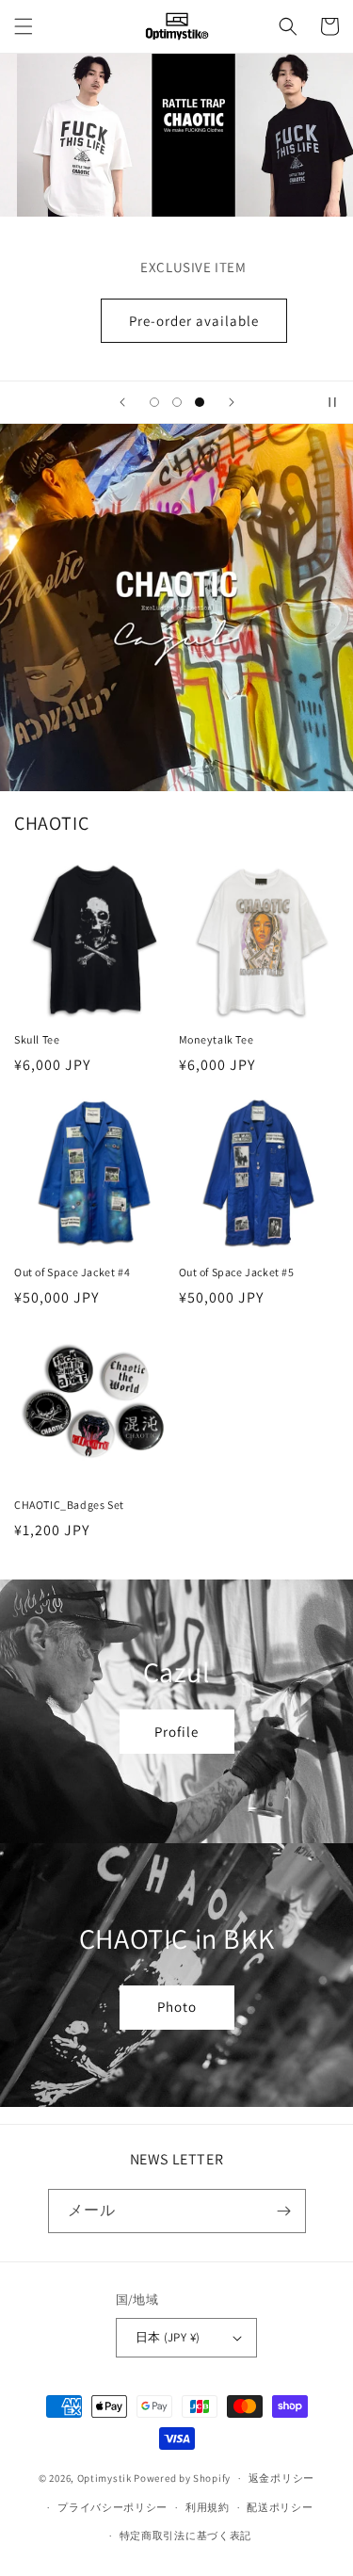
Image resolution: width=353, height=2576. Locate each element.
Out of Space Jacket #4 (72, 1272)
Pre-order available (177, 321)
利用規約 (208, 2507)
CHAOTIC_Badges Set (69, 1505)
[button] (24, 26)
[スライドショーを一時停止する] (332, 402)
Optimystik (104, 2478)
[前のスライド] (122, 402)
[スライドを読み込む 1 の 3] (154, 402)
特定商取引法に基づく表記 (185, 2535)
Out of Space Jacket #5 (237, 1272)
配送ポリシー (280, 2507)
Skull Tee (37, 1039)
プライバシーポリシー (112, 2507)
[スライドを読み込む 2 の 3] (177, 402)
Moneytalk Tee (217, 1039)
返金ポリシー (281, 2478)
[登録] (284, 2211)
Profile (176, 1732)
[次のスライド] (232, 402)
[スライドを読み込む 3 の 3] (200, 402)
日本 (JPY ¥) (168, 2337)
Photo (177, 2007)
